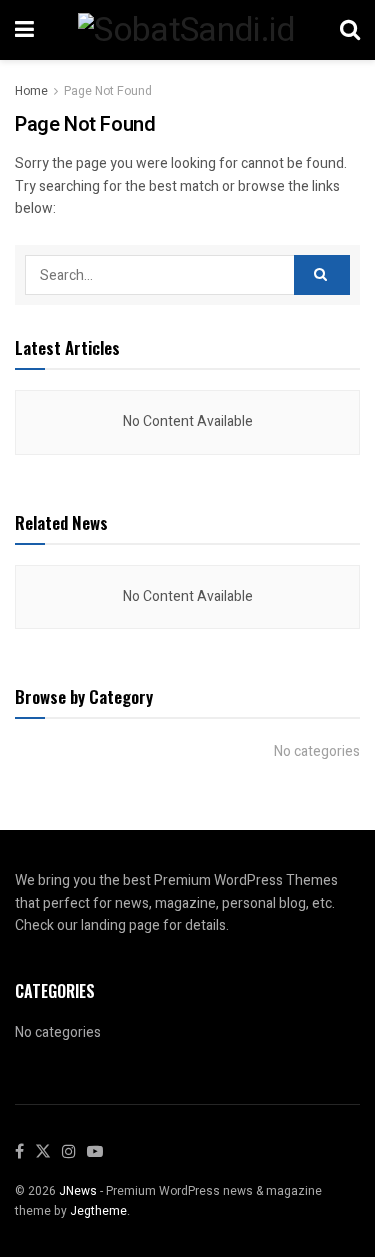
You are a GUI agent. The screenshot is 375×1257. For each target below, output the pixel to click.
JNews (78, 1191)
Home (31, 91)
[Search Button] (322, 275)
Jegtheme (98, 1211)
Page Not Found (108, 91)
